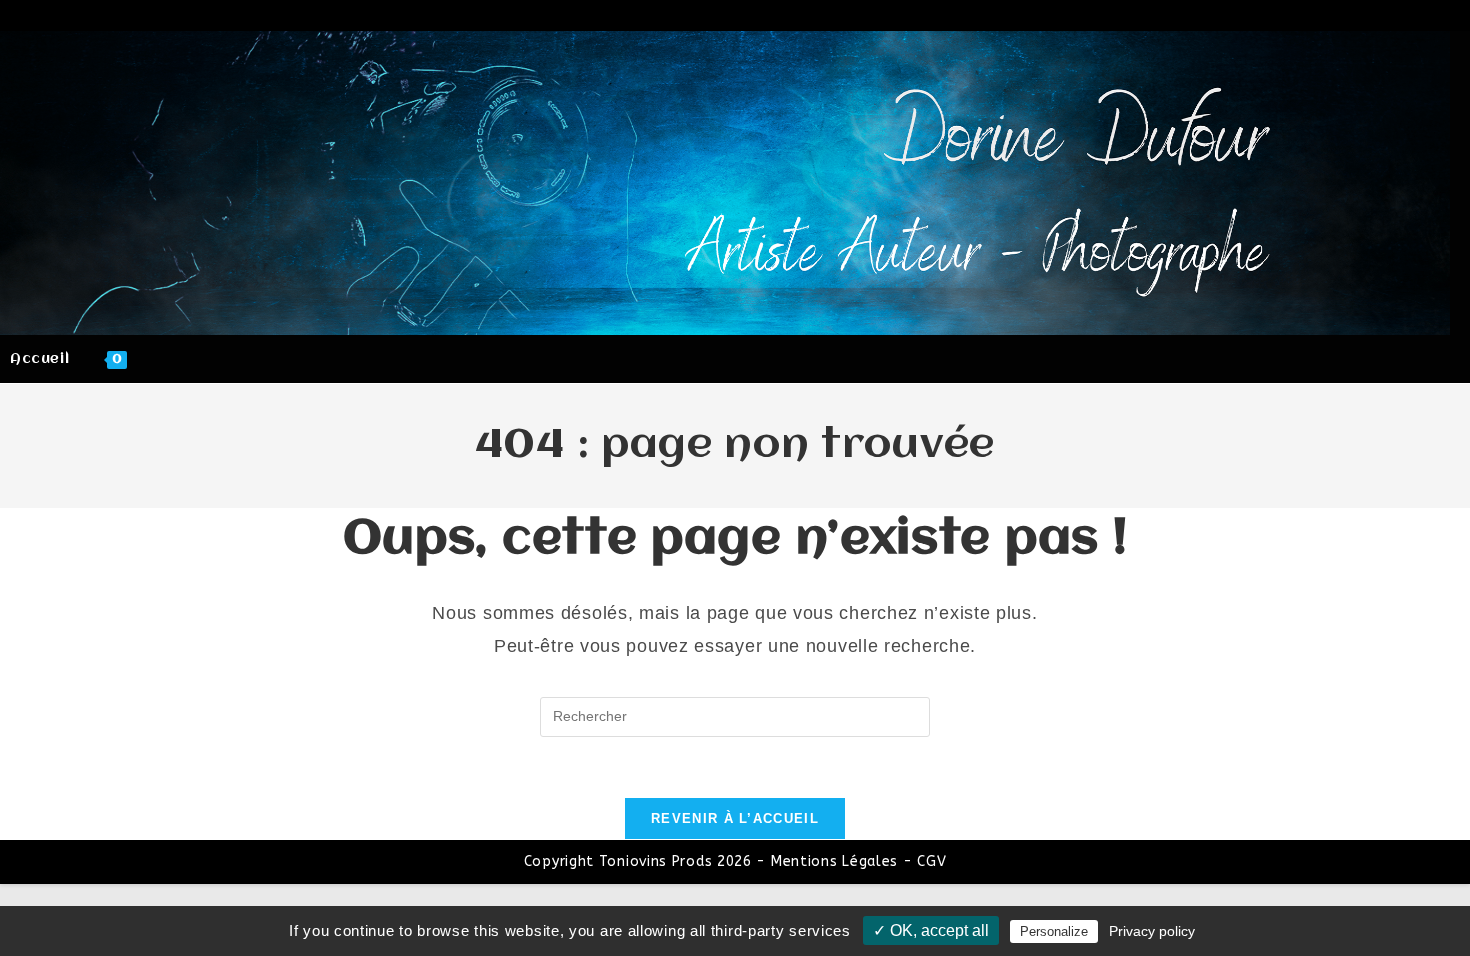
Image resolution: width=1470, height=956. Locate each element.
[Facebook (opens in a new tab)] (1318, 17)
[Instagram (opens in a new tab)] (1350, 17)
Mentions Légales (834, 861)
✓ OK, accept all (931, 930)
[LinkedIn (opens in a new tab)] (1382, 17)
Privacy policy (1152, 931)
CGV (931, 861)
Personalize (1054, 931)
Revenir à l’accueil (735, 818)
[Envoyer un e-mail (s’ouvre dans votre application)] (1442, 17)
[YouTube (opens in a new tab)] (1414, 17)
